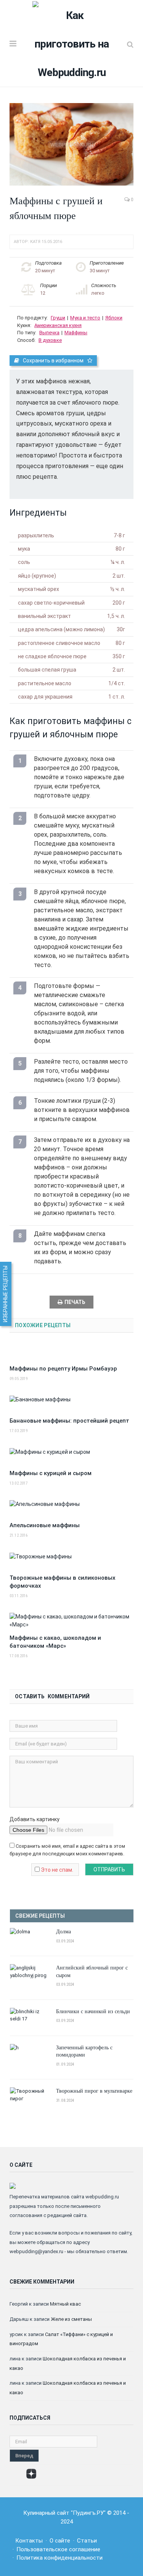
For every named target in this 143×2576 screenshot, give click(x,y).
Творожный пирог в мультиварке (94, 2091)
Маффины (76, 333)
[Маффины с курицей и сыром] (71, 1456)
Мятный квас (65, 2304)
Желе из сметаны (71, 2319)
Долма (63, 1931)
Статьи (87, 2541)
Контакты (29, 2541)
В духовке (50, 340)
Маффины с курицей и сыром (51, 1473)
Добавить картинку (35, 1819)
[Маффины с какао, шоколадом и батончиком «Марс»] (71, 1621)
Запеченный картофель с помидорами (84, 2051)
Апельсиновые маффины (45, 1525)
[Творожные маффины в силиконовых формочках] (71, 1561)
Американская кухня (58, 325)
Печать (75, 1302)
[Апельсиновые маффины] (71, 1508)
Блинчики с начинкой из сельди (93, 2011)
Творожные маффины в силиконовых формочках (63, 1582)
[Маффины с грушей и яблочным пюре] (71, 145)
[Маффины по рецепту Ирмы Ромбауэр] (71, 1352)
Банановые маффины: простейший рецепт (69, 1421)
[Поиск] (130, 44)
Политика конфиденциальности (59, 2558)
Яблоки (114, 318)
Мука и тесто (85, 318)
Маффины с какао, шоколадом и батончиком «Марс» (55, 1642)
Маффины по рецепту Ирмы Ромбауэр (63, 1369)
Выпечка (49, 333)
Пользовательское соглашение (58, 2549)
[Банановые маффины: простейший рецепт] (71, 1404)
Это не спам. (57, 1870)
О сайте (60, 2541)
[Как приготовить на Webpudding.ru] (71, 43)
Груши (58, 318)
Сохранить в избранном (53, 361)
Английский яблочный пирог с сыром (92, 1971)
